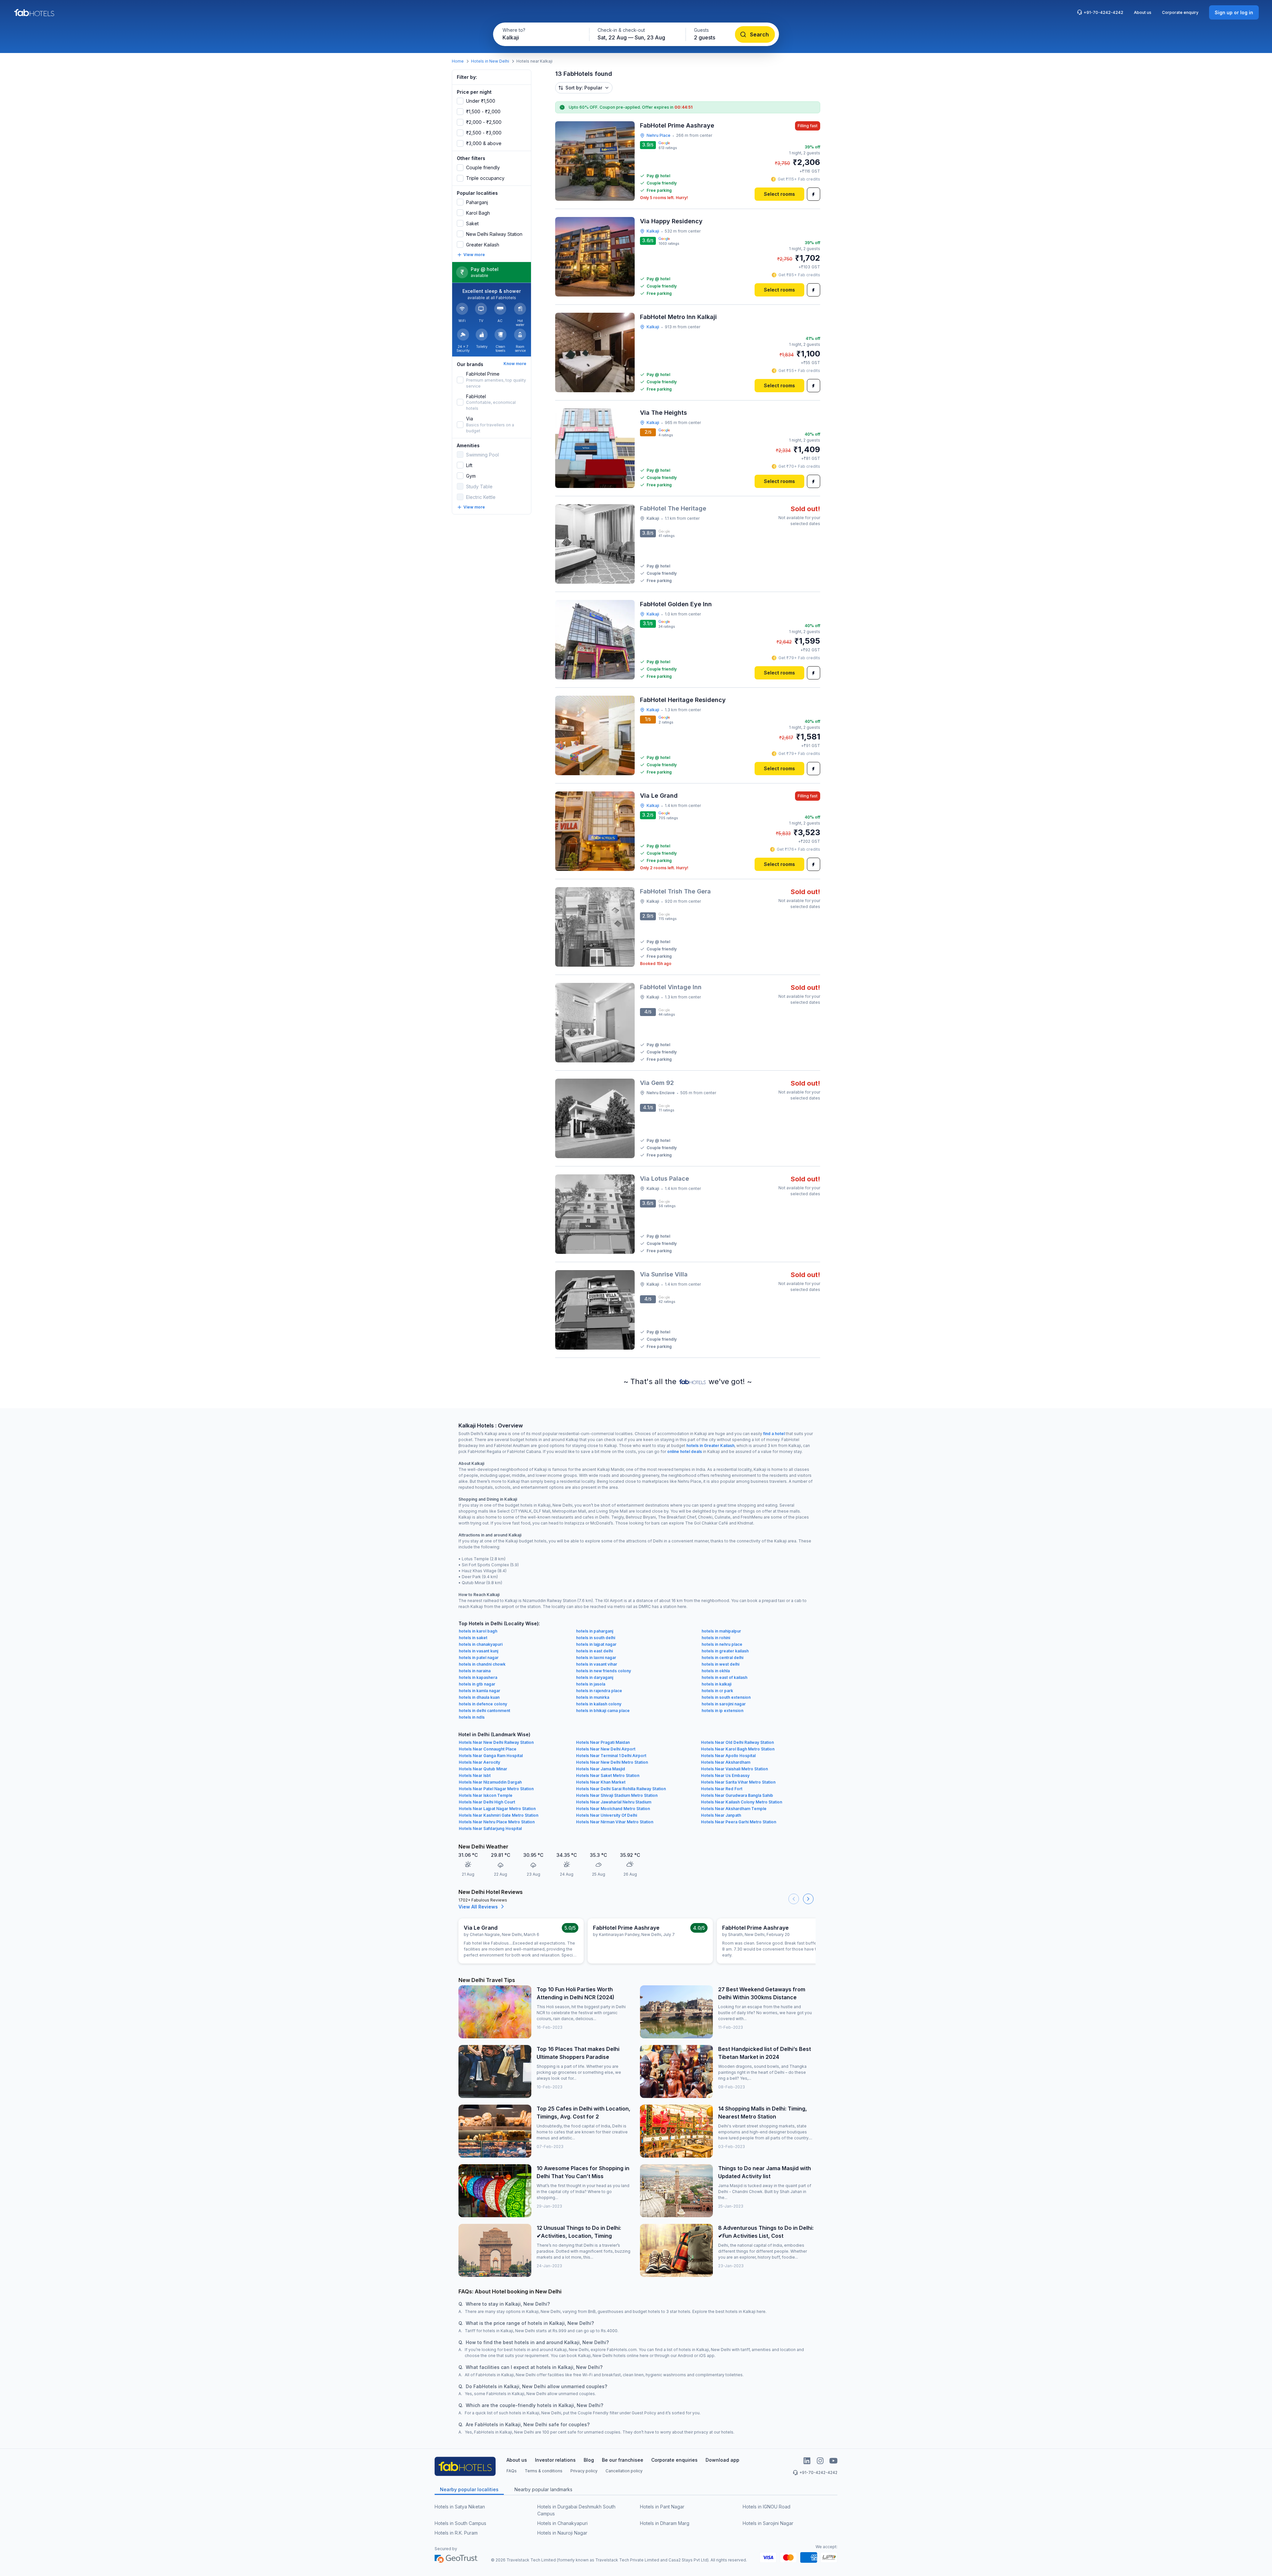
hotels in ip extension (722, 1711)
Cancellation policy (624, 2471)
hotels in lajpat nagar (596, 1644)
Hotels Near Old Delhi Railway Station (737, 1742)
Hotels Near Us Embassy (725, 1775)
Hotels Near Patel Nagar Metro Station (496, 1789)
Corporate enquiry (1180, 12)
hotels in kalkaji (716, 1684)
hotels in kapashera (478, 1677)
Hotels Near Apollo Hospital (728, 1756)
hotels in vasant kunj (478, 1651)
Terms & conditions (544, 2471)
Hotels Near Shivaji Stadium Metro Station (617, 1795)
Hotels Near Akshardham (726, 1762)
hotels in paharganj (595, 1631)
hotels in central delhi (722, 1658)
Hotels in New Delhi (490, 61)
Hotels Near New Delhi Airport (606, 1749)
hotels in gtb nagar (477, 1684)
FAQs (512, 2471)
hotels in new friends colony (604, 1671)
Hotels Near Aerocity (479, 1762)
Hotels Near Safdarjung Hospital (490, 1828)
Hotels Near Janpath (721, 1815)
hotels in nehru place (722, 1644)
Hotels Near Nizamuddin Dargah (490, 1782)
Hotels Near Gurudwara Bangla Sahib (737, 1795)
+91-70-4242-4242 (1103, 12)
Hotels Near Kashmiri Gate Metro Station (499, 1815)
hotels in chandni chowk (482, 1664)
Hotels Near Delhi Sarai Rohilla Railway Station (621, 1789)
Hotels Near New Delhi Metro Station (612, 1762)
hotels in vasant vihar (597, 1664)
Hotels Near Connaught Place (488, 1749)
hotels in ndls (472, 1717)
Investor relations (555, 2460)
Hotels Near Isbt (475, 1775)
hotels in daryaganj (595, 1677)
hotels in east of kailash (724, 1677)
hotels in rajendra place (599, 1691)
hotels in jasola (591, 1684)
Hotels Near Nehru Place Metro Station (497, 1822)
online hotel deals (685, 1451)
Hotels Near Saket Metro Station (608, 1775)
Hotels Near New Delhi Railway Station (496, 1742)
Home (458, 61)
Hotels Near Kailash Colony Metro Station (742, 1802)
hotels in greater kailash (725, 1651)
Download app (722, 2460)
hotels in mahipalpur (721, 1631)
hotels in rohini (716, 1638)
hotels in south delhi (596, 1638)
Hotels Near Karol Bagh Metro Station (738, 1749)
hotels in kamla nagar (479, 1691)
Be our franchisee (623, 2460)
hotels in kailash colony (599, 1704)
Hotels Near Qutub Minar (483, 1769)
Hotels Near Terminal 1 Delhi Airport (611, 1756)
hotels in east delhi (594, 1651)
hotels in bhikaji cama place (603, 1711)
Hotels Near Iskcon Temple (486, 1795)
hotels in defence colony (483, 1704)
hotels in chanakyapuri (481, 1644)
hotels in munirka (593, 1697)
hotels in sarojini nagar (724, 1704)
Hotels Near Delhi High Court (487, 1802)
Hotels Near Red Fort (722, 1789)
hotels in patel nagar (479, 1658)
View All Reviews (478, 1907)
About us (1143, 12)
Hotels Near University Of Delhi (607, 1815)
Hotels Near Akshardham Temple (734, 1809)
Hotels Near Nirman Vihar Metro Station (615, 1822)
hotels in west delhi (720, 1664)
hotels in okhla (716, 1671)
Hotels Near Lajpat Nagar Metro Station (497, 1809)
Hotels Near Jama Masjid (601, 1769)
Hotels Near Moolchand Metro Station (613, 1809)
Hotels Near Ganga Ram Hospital (491, 1756)
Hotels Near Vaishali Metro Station (734, 1769)
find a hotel (774, 1434)
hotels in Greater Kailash (710, 1446)
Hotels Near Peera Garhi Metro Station (739, 1822)
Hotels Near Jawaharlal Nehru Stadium (614, 1802)
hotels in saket (473, 1638)
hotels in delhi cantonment (484, 1711)
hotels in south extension (726, 1697)
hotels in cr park (717, 1691)
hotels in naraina (475, 1671)
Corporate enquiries (674, 2460)
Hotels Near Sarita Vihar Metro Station (738, 1782)
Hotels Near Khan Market (601, 1782)
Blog (589, 2460)
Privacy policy (584, 2471)
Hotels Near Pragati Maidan (603, 1742)
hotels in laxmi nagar (596, 1658)
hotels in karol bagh (478, 1631)
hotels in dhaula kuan (479, 1697)
